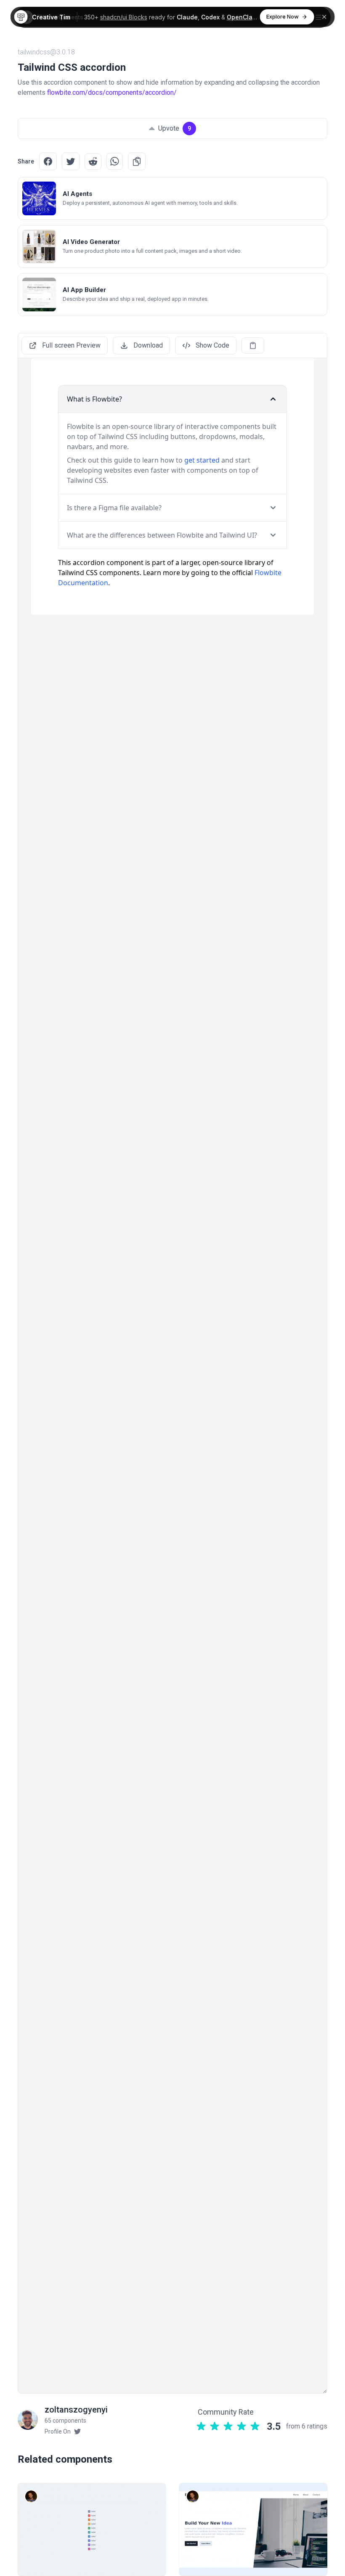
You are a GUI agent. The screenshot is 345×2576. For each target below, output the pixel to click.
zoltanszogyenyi (76, 2410)
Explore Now (283, 16)
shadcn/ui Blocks (124, 17)
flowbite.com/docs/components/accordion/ (112, 92)
